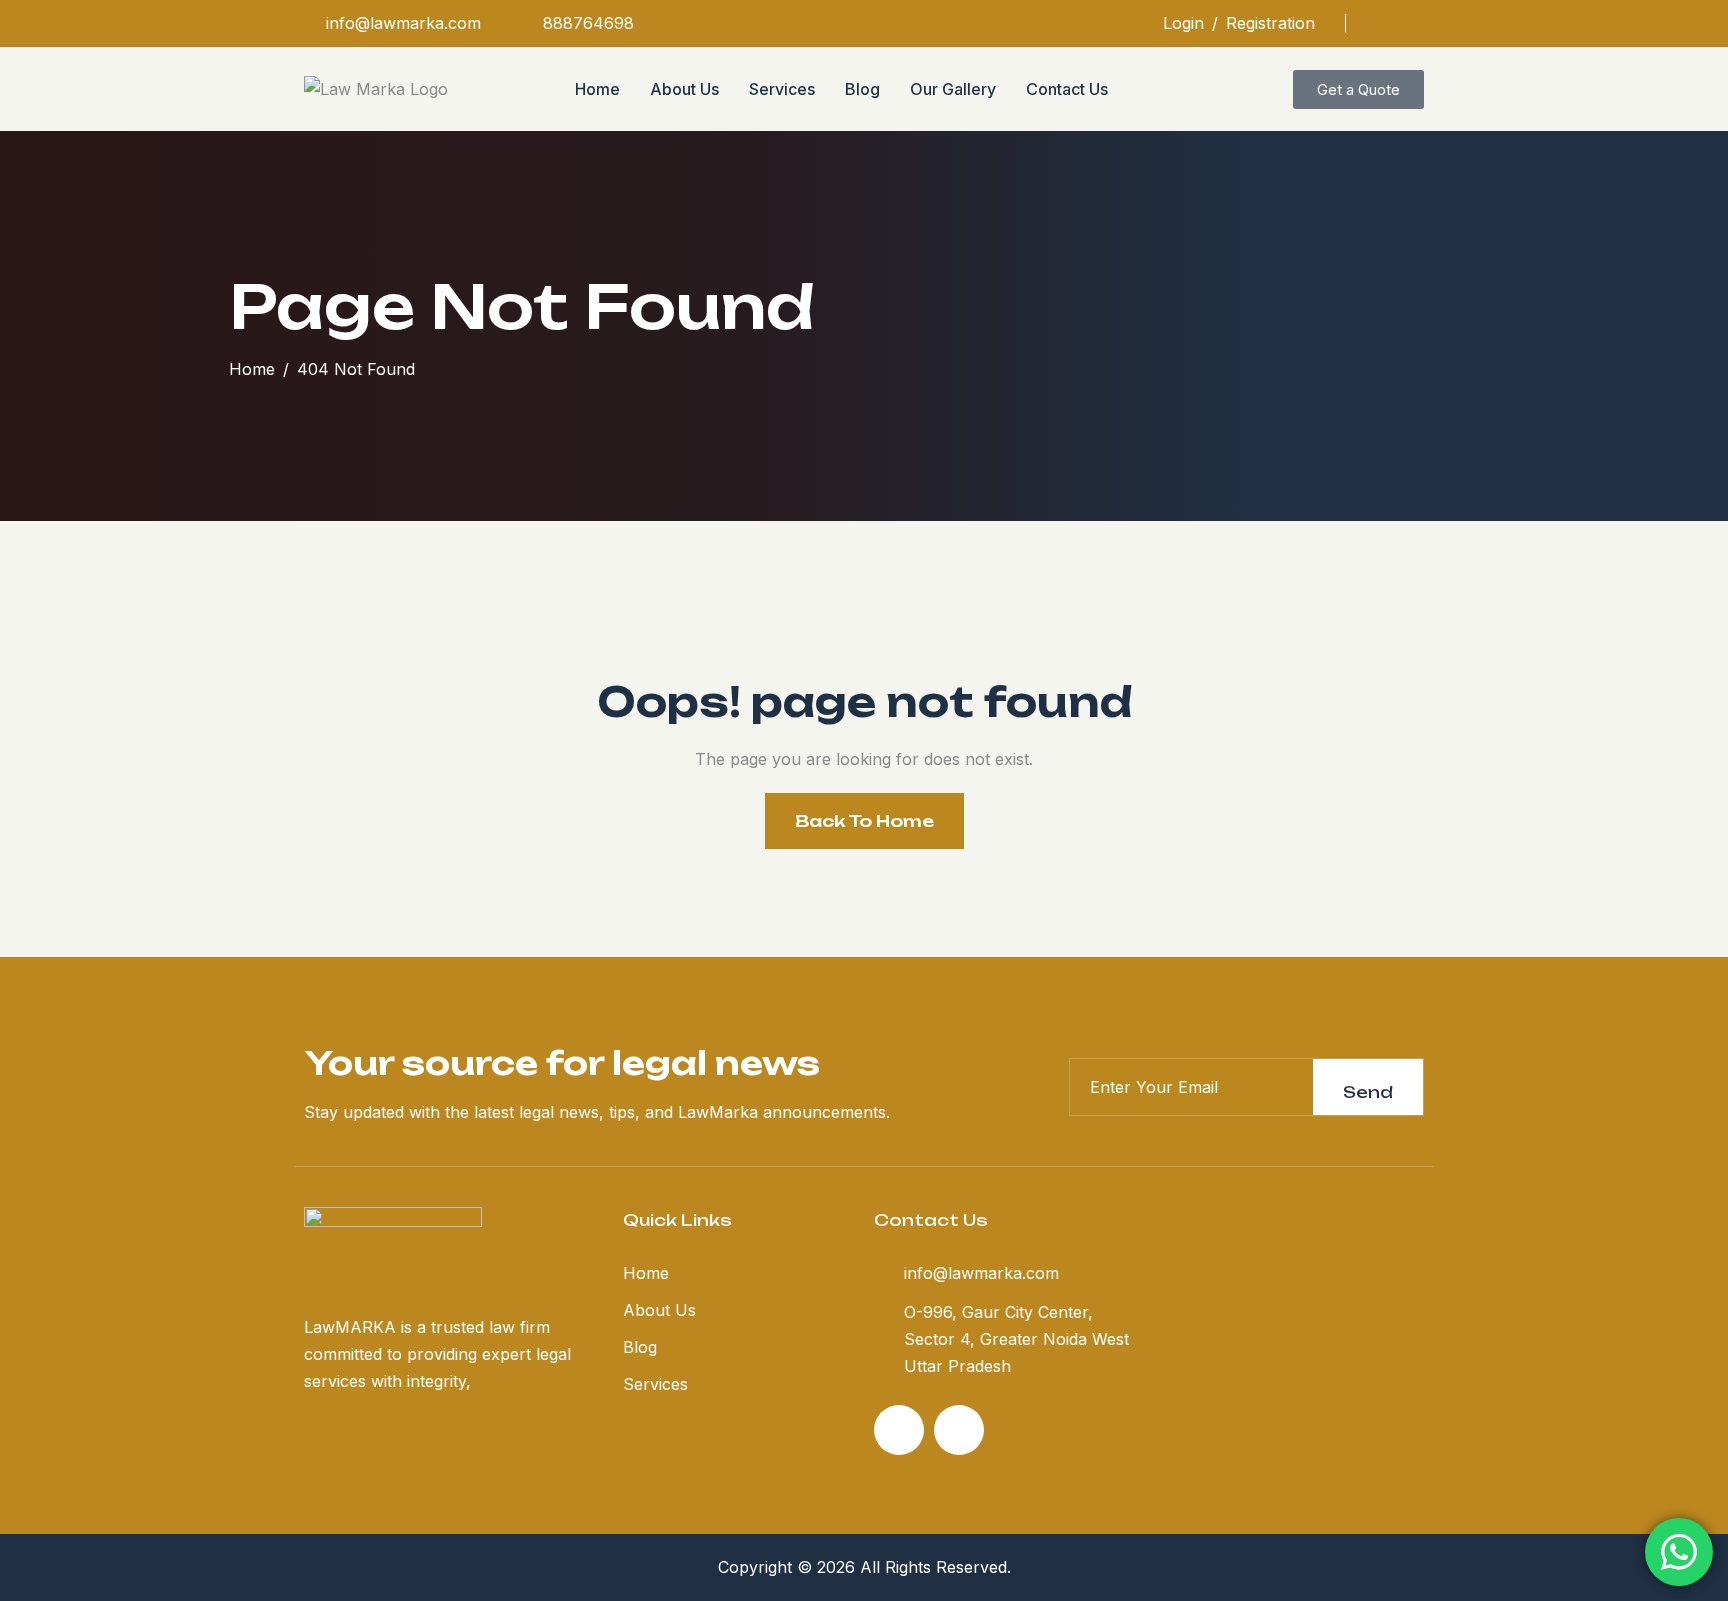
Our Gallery (953, 89)
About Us (684, 89)
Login (1183, 23)
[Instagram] (1417, 23)
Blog (862, 89)
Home (597, 89)
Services (782, 89)
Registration (1270, 23)
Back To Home (864, 821)
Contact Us (1067, 89)
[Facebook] (1383, 23)
